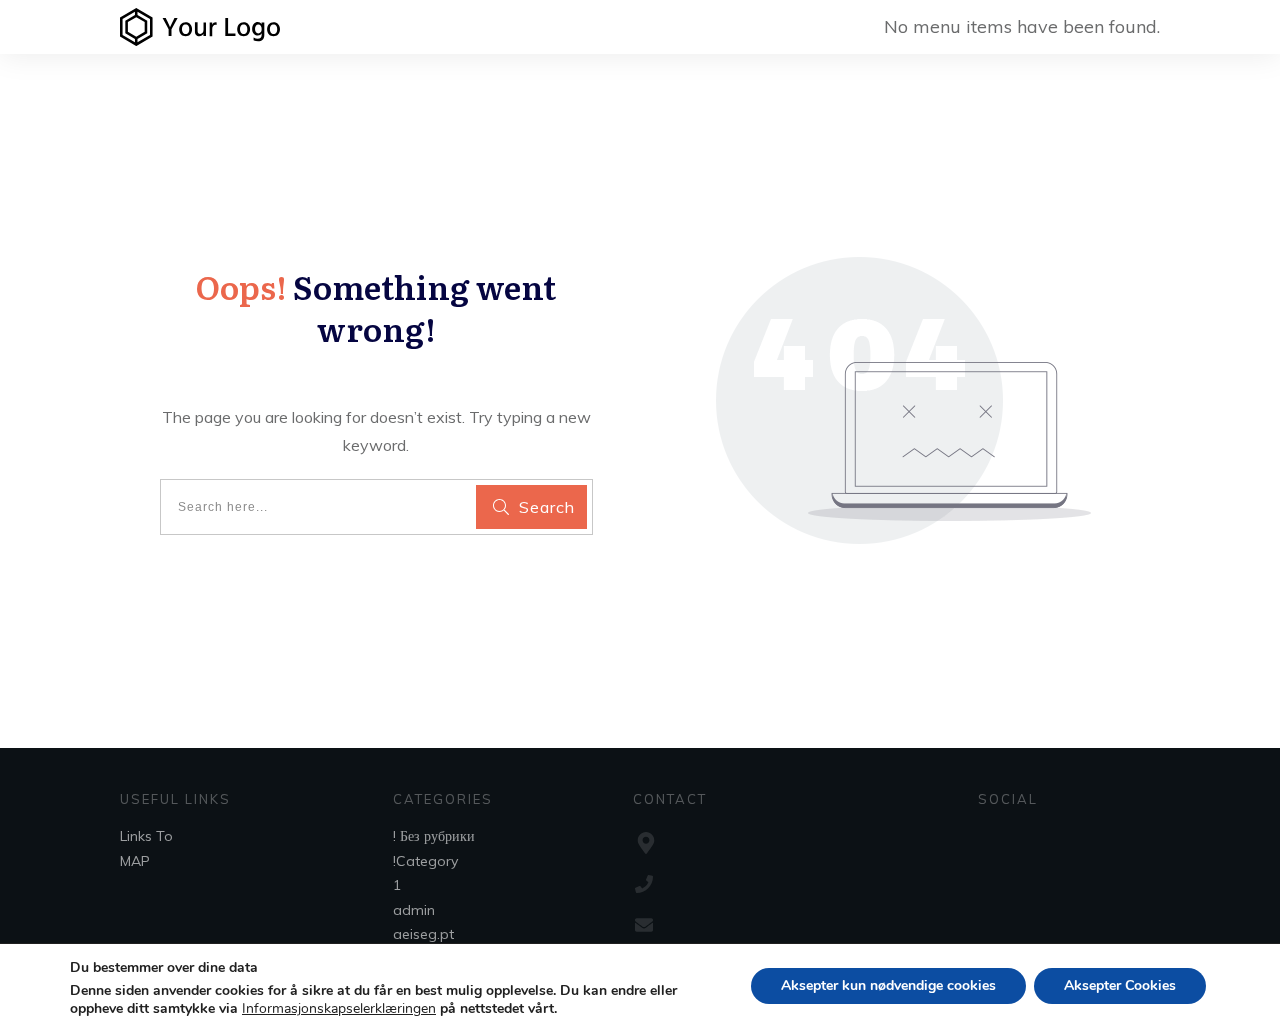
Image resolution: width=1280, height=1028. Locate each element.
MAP (135, 861)
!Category (425, 861)
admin (414, 910)
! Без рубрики (434, 836)
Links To (146, 836)
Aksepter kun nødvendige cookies (888, 985)
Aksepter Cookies (1120, 985)
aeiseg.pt (423, 934)
